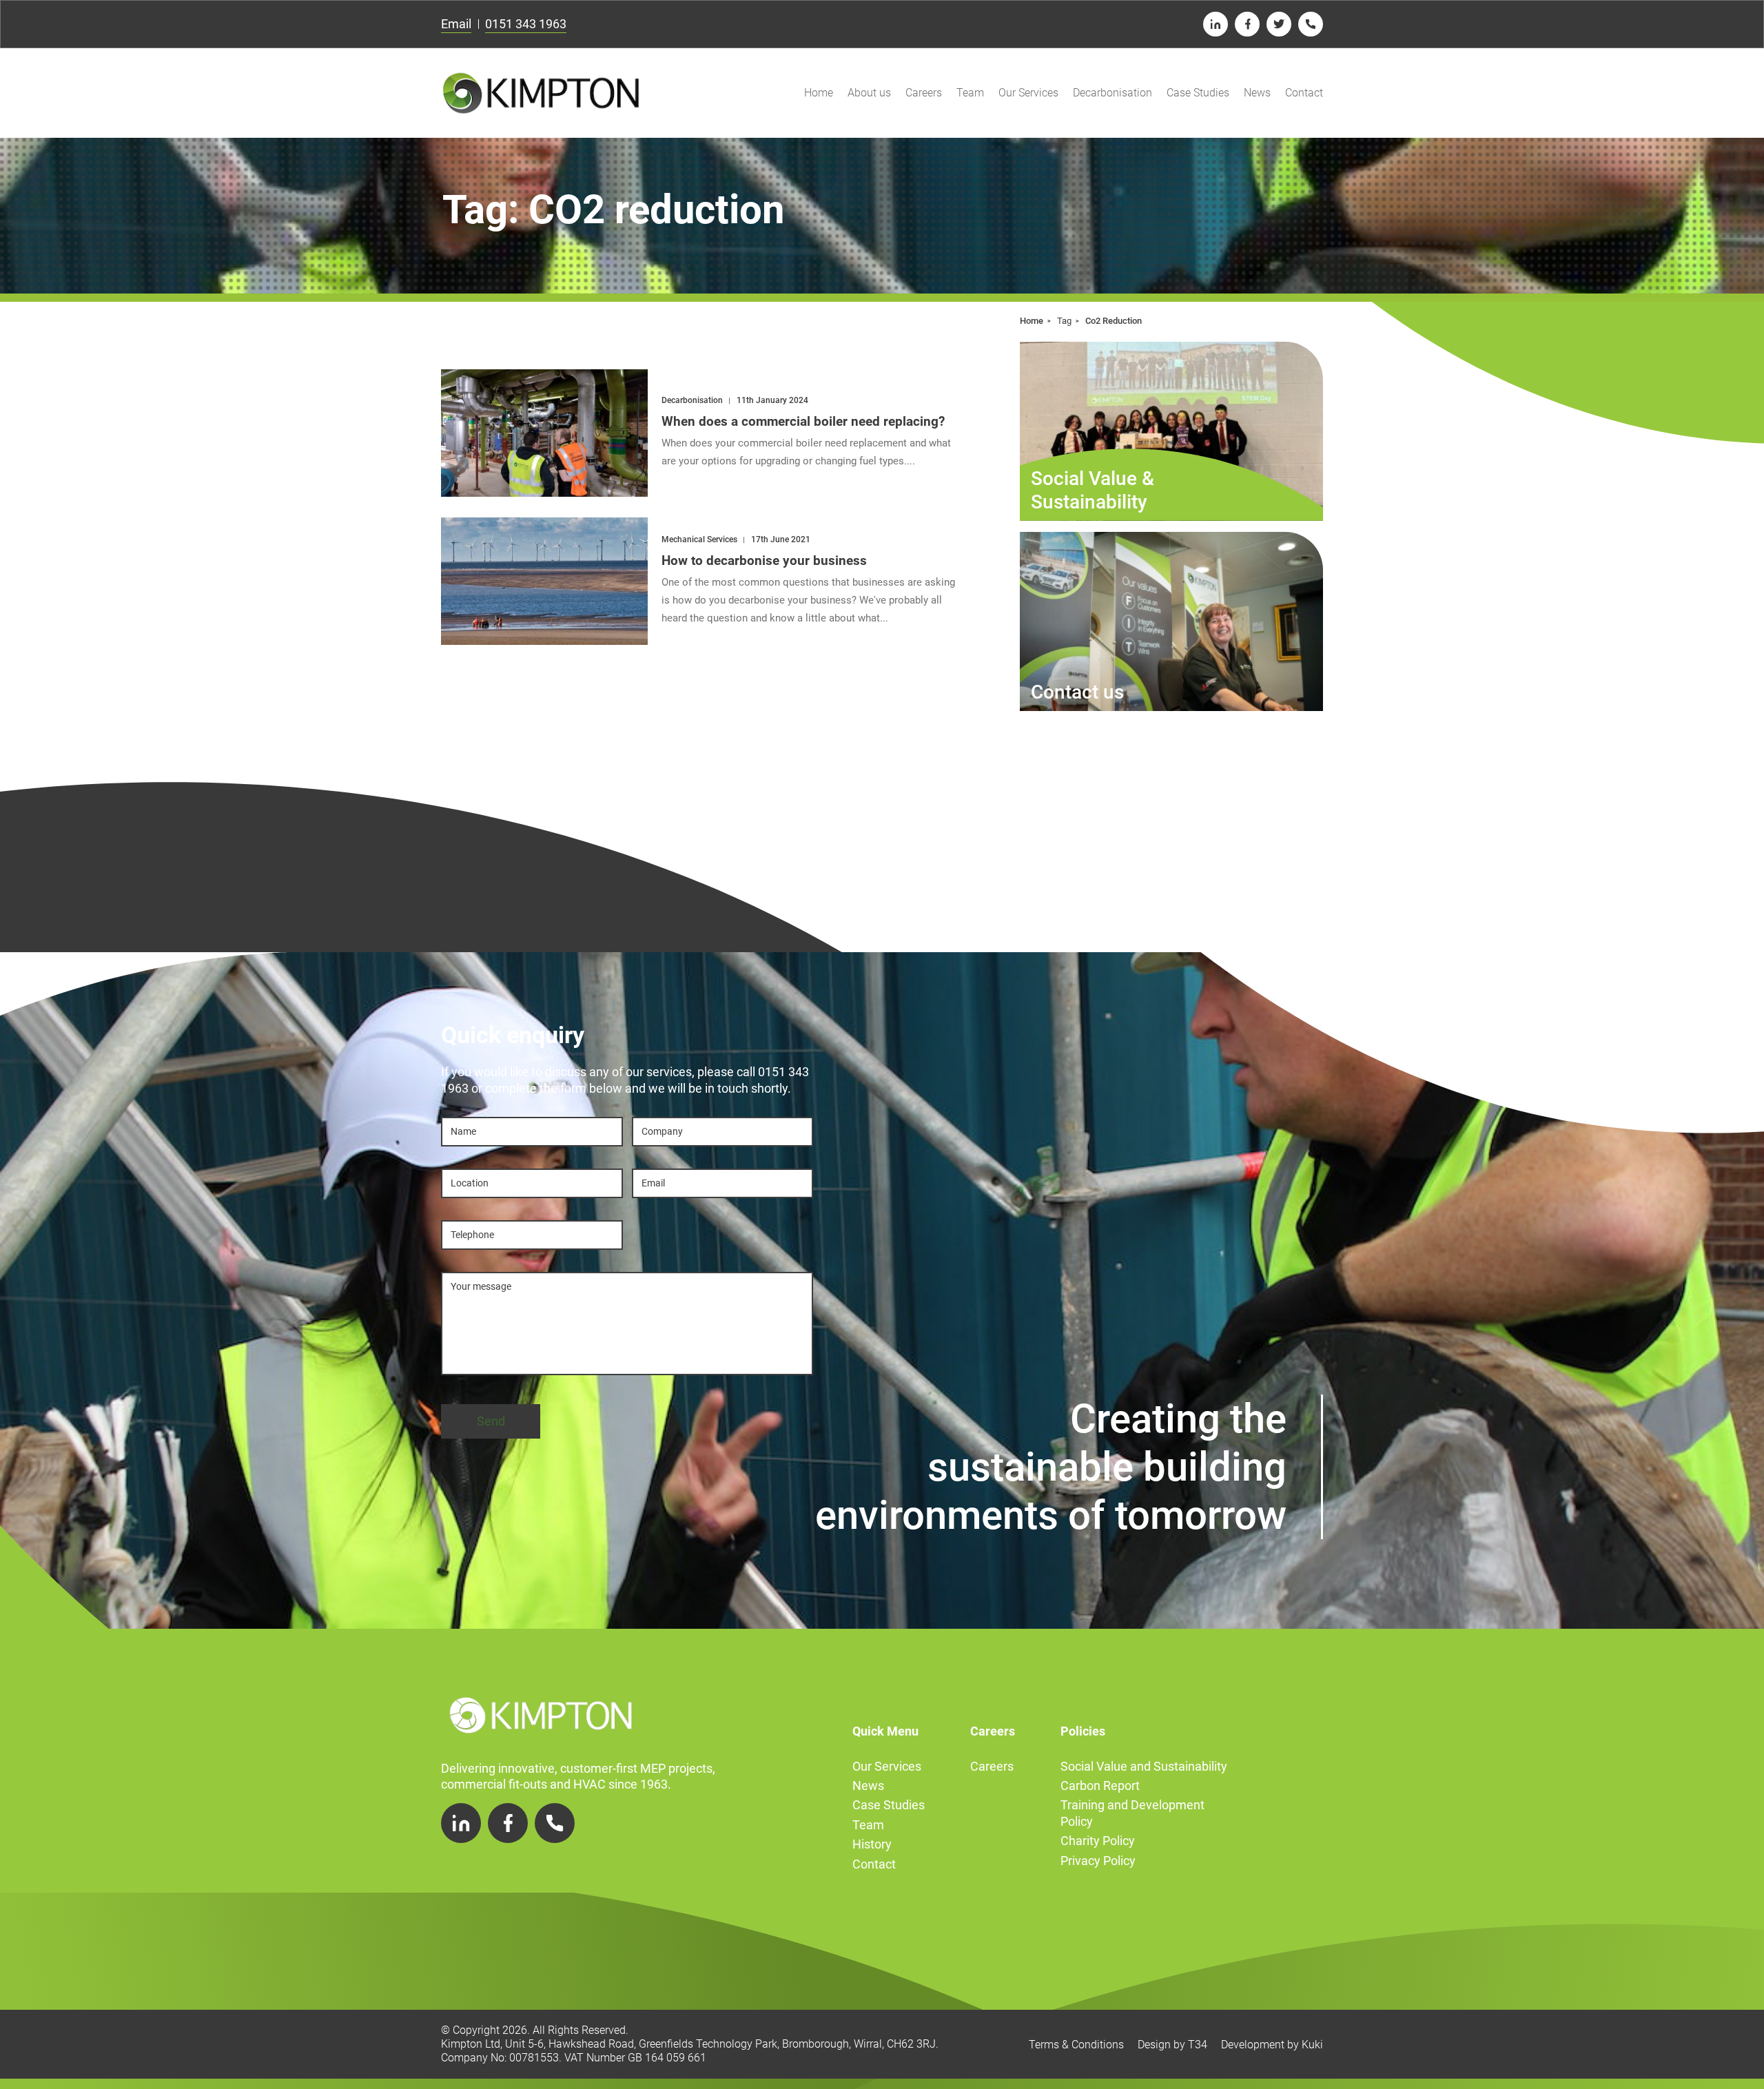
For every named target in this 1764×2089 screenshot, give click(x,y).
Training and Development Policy (1132, 1813)
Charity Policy (1098, 1841)
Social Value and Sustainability (1144, 1766)
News (1257, 93)
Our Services (1028, 93)
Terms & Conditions (1076, 2045)
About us (869, 93)
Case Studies (1198, 93)
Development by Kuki (1272, 2045)
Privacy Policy (1098, 1861)
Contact (1304, 93)
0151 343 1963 (526, 24)
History (872, 1844)
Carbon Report (1100, 1786)
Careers (924, 93)
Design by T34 (1172, 2045)
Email (456, 24)
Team (970, 93)
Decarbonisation (1112, 93)
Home (819, 93)
